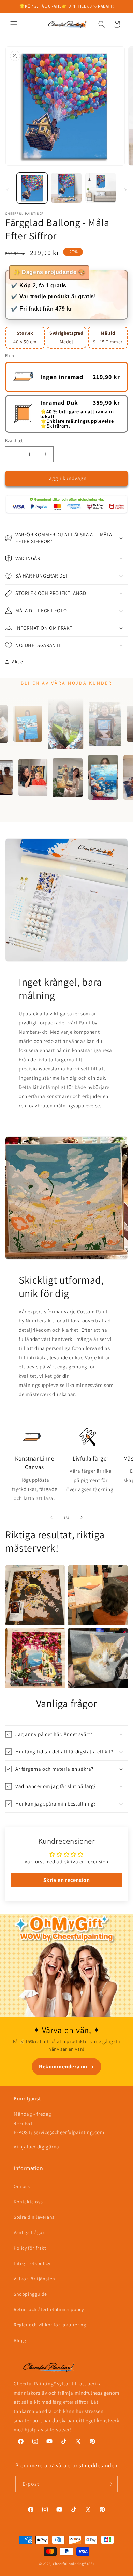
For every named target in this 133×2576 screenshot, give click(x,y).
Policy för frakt (30, 2248)
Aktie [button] (18, 662)
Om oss (22, 2186)
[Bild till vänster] (8, 190)
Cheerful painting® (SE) (73, 2564)
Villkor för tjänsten (34, 2279)
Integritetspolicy (32, 2263)
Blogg (20, 2340)
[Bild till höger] (125, 190)
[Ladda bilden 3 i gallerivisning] (101, 188)
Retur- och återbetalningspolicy (49, 2309)
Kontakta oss (28, 2202)
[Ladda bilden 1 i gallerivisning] (32, 188)
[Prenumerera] (110, 2484)
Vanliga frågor (29, 2232)
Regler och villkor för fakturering (50, 2325)
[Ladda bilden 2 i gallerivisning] (66, 188)
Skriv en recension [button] (67, 1880)
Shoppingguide (30, 2294)
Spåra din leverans (34, 2217)
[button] (14, 24)
